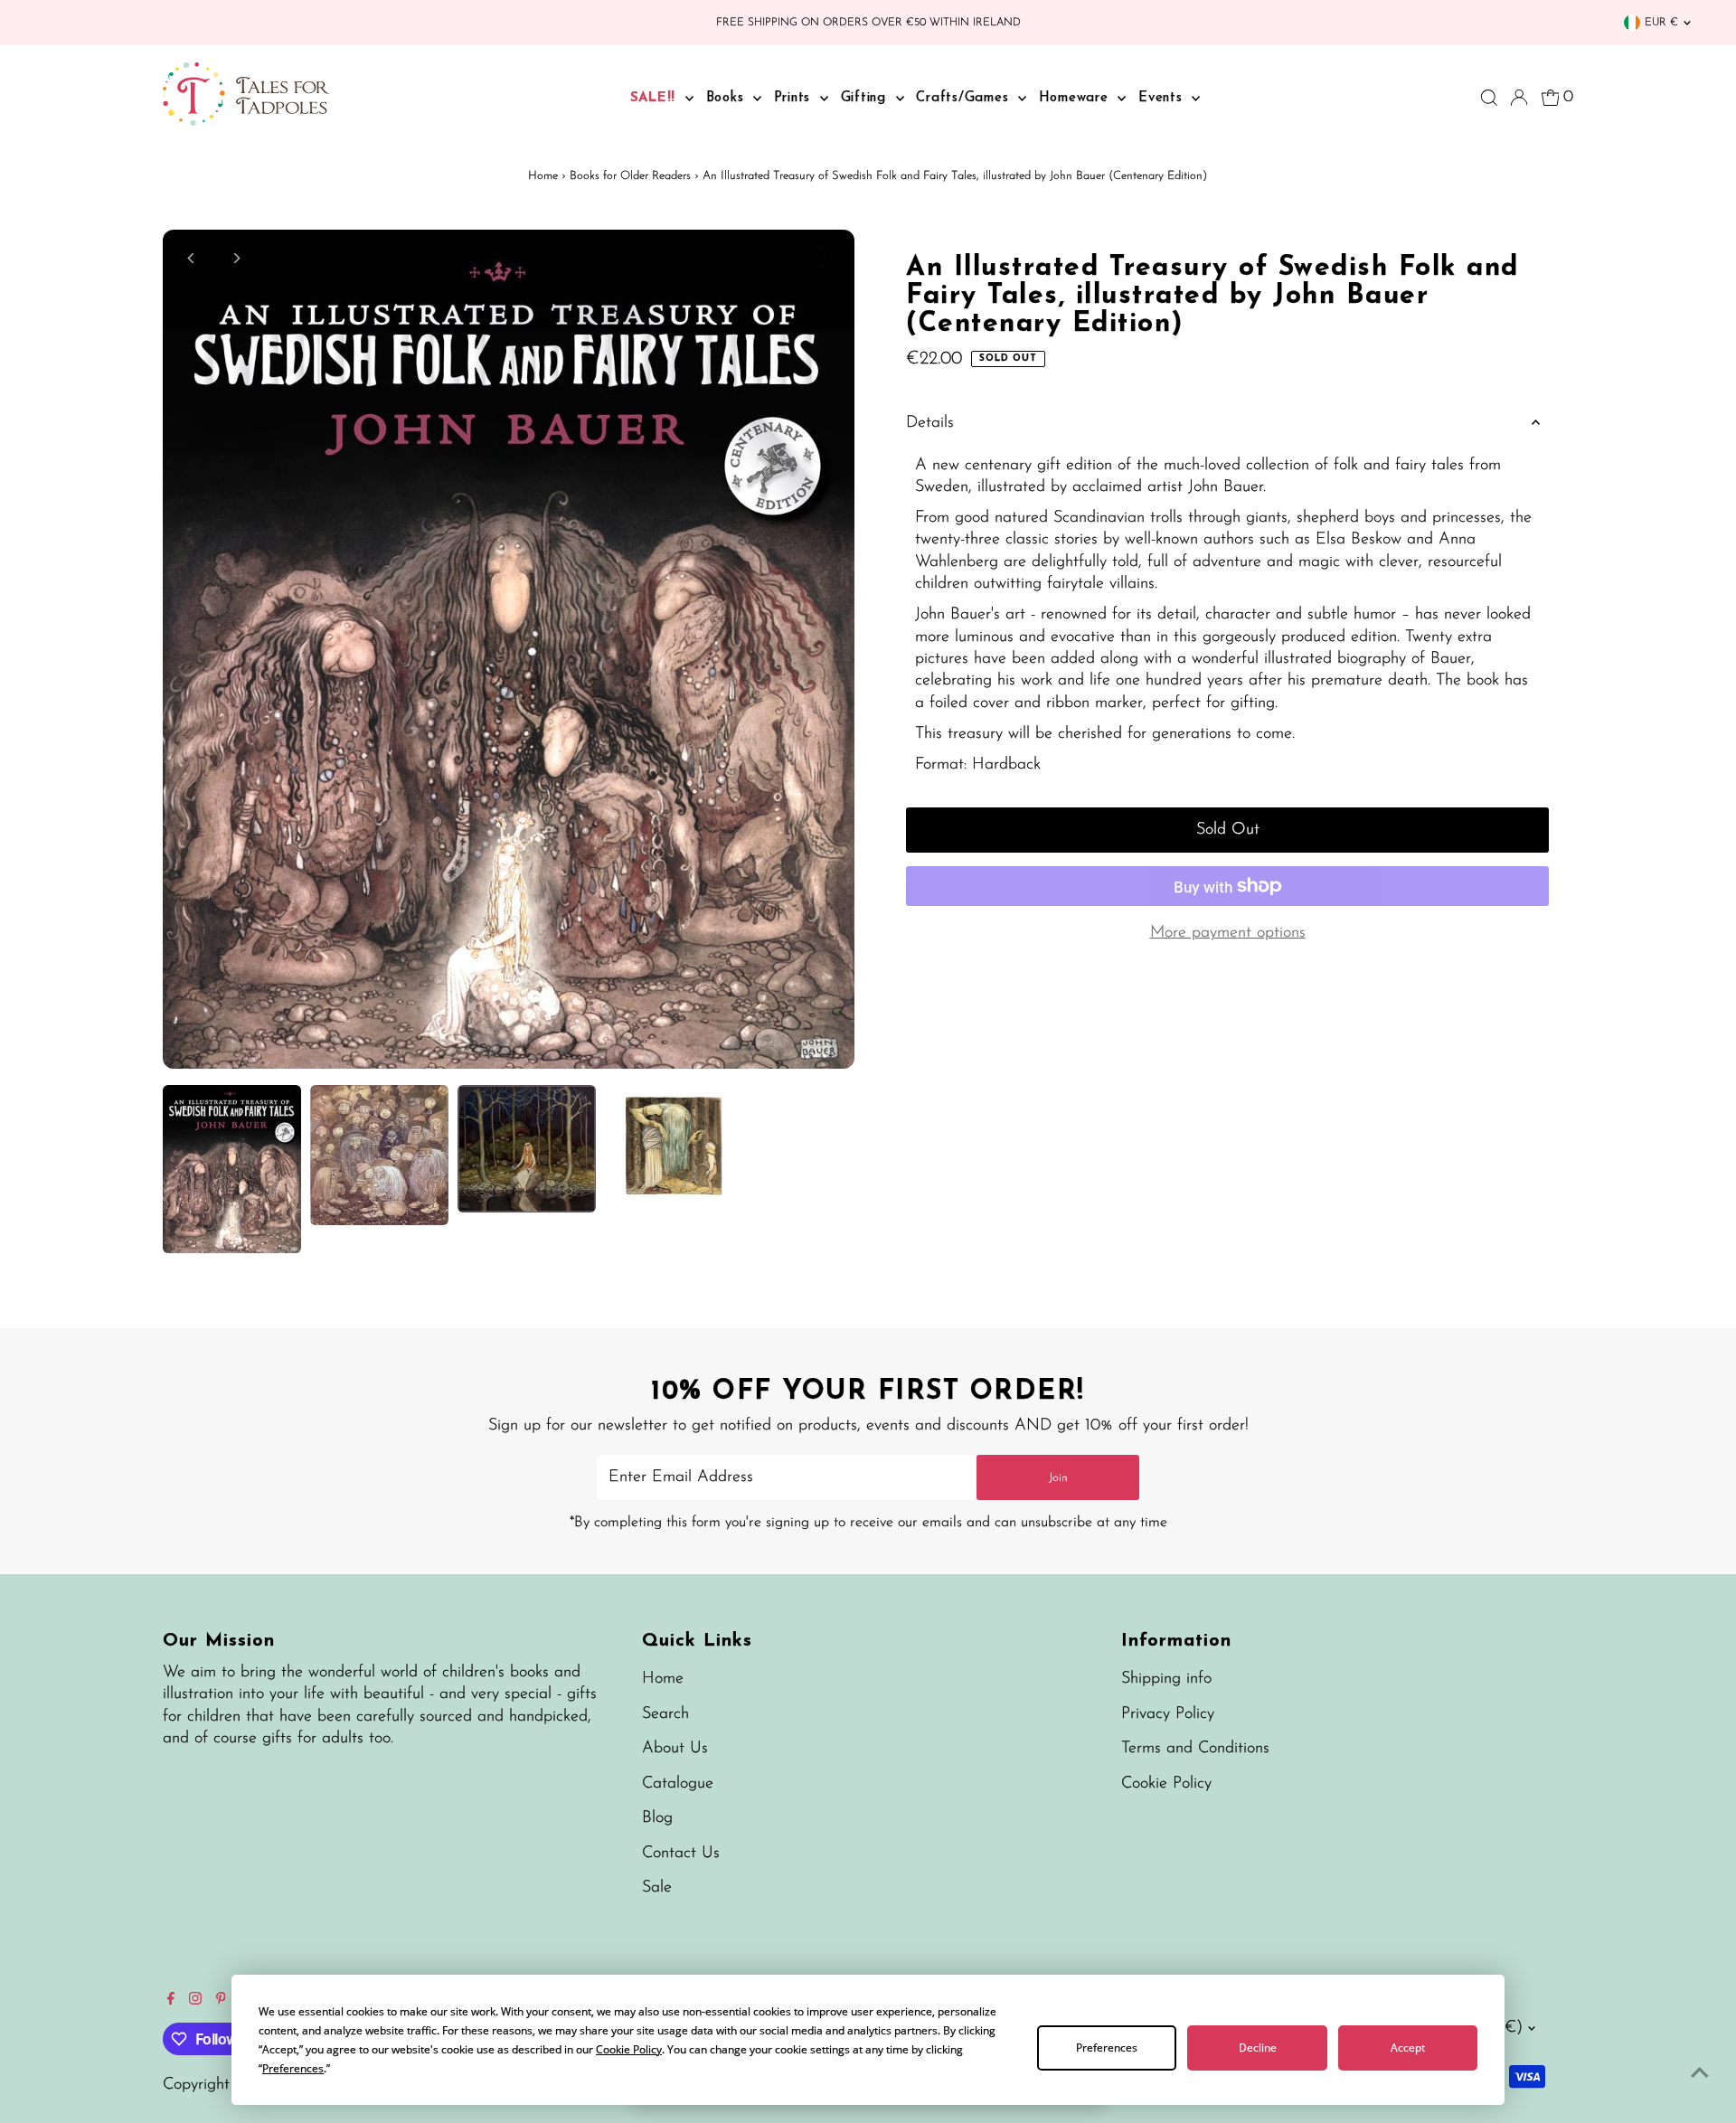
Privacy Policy (1168, 1714)
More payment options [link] (1228, 933)
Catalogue (678, 1784)
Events (1163, 98)
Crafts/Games (965, 98)
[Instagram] (195, 2001)
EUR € (1661, 23)
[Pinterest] (221, 2001)
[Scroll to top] (1700, 2073)
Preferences (1107, 2048)
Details (930, 423)
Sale (657, 1888)
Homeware (1076, 98)
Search (665, 1714)
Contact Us (681, 1854)
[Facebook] (171, 2001)
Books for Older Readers (630, 176)
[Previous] (192, 258)
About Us (675, 1749)
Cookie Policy (1166, 1784)
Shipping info (1166, 1679)
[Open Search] (1489, 98)
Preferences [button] (293, 2068)
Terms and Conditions (1195, 1749)
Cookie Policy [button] (629, 2049)
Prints (795, 98)
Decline (1258, 2048)
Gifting (866, 98)
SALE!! (656, 98)
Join (1058, 1478)
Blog (657, 1818)
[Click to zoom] (825, 259)
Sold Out (1228, 830)
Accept (1408, 2048)
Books (728, 98)
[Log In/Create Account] (1519, 98)
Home (543, 176)
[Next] (236, 258)
